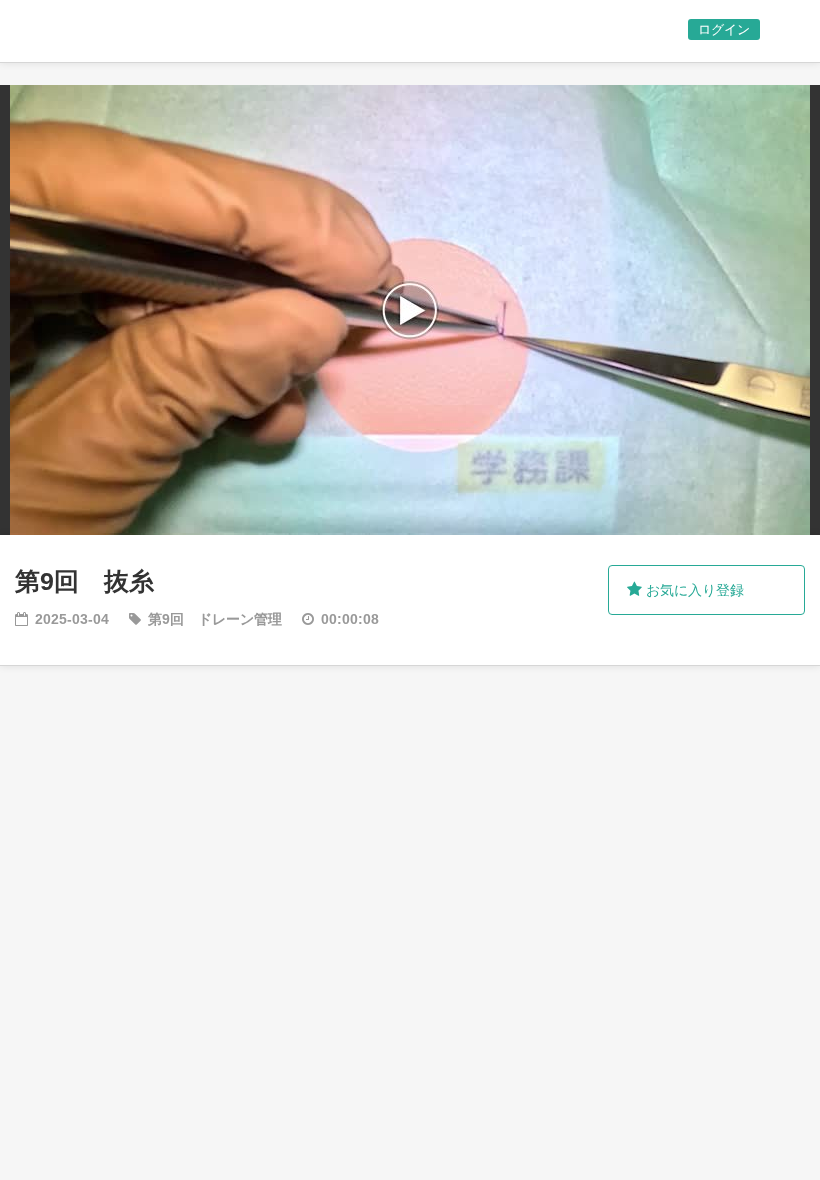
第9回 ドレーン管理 (215, 619)
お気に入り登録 (693, 590)
